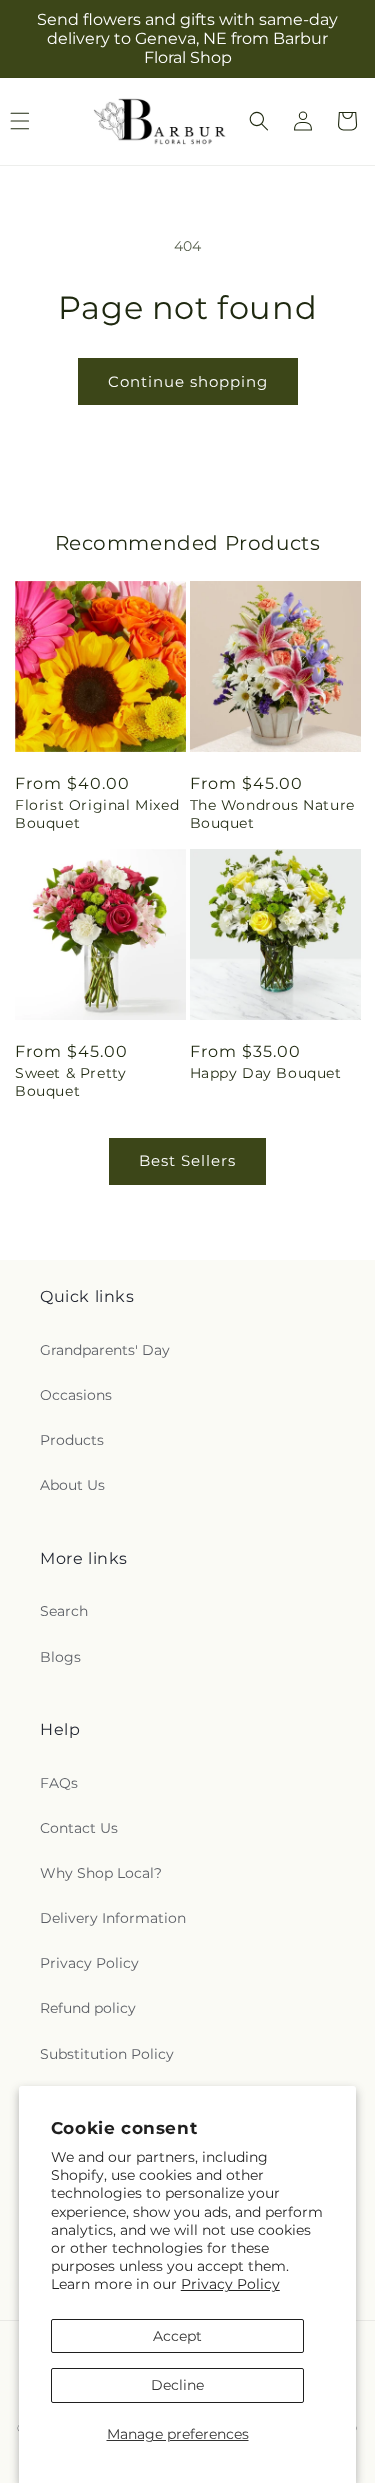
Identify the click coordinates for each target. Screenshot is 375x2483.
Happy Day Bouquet (266, 1073)
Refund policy (88, 2008)
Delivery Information (113, 1918)
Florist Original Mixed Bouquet (97, 814)
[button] (259, 121)
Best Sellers (187, 1160)
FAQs (59, 1783)
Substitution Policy (107, 2054)
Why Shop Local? (101, 1873)
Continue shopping (188, 381)
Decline (177, 2385)
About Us (72, 1485)
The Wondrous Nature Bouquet (272, 814)
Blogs (60, 1657)
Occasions (76, 1395)
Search (64, 1611)
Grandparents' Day (105, 1350)
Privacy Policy (230, 2284)
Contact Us (79, 1828)
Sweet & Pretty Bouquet (70, 1082)
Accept (177, 2336)
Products (72, 1440)
